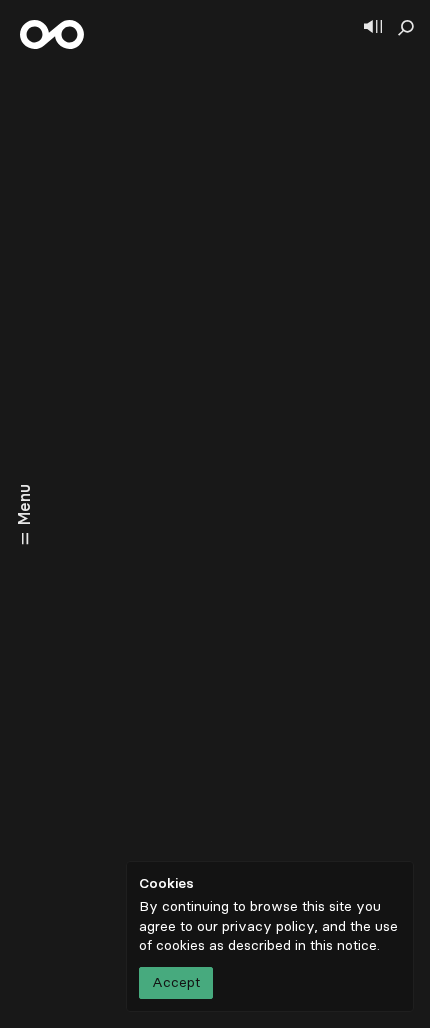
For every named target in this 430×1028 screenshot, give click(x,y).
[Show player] (373, 28)
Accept (176, 982)
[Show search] (406, 28)
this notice (343, 945)
